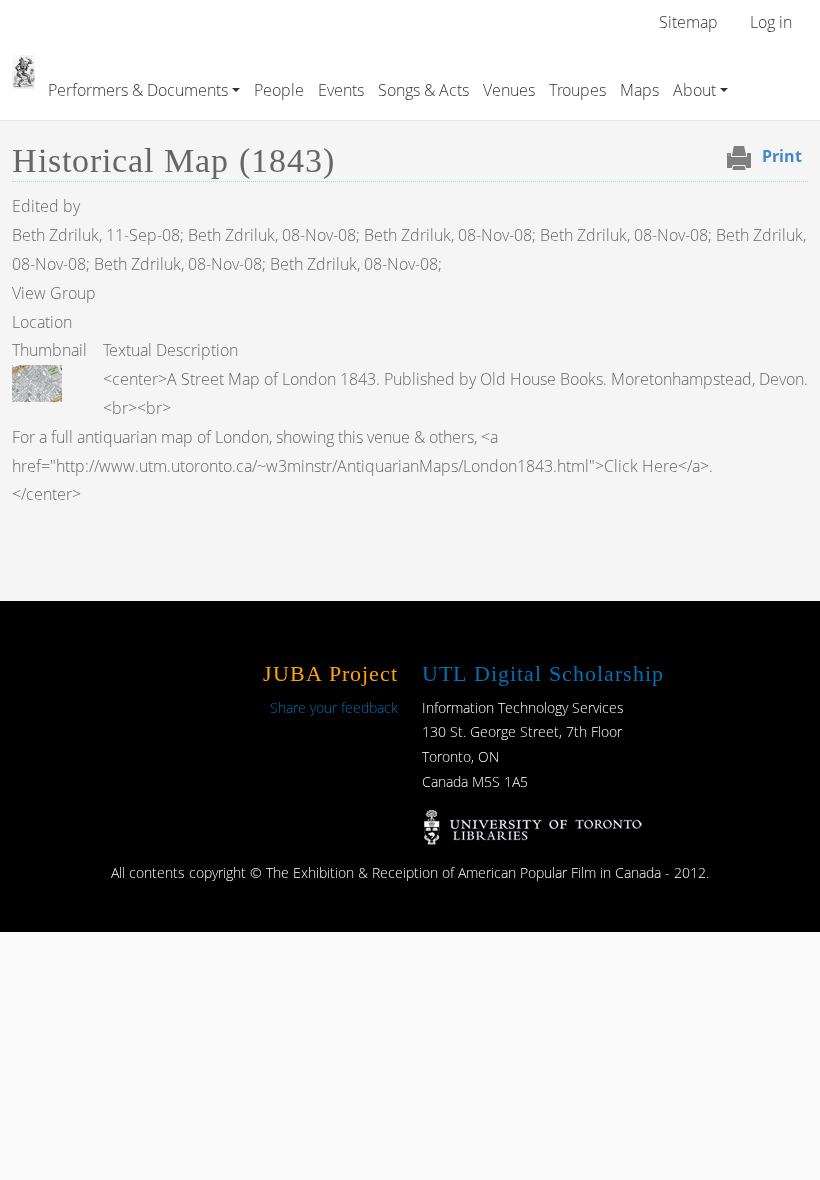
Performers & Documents (138, 90)
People (279, 90)
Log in (771, 22)
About (694, 90)
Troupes (577, 90)
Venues (509, 90)
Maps (639, 90)
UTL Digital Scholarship (543, 673)
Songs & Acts (423, 90)
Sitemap (688, 22)
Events (341, 90)
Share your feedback (334, 707)
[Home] (23, 69)
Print (782, 156)
